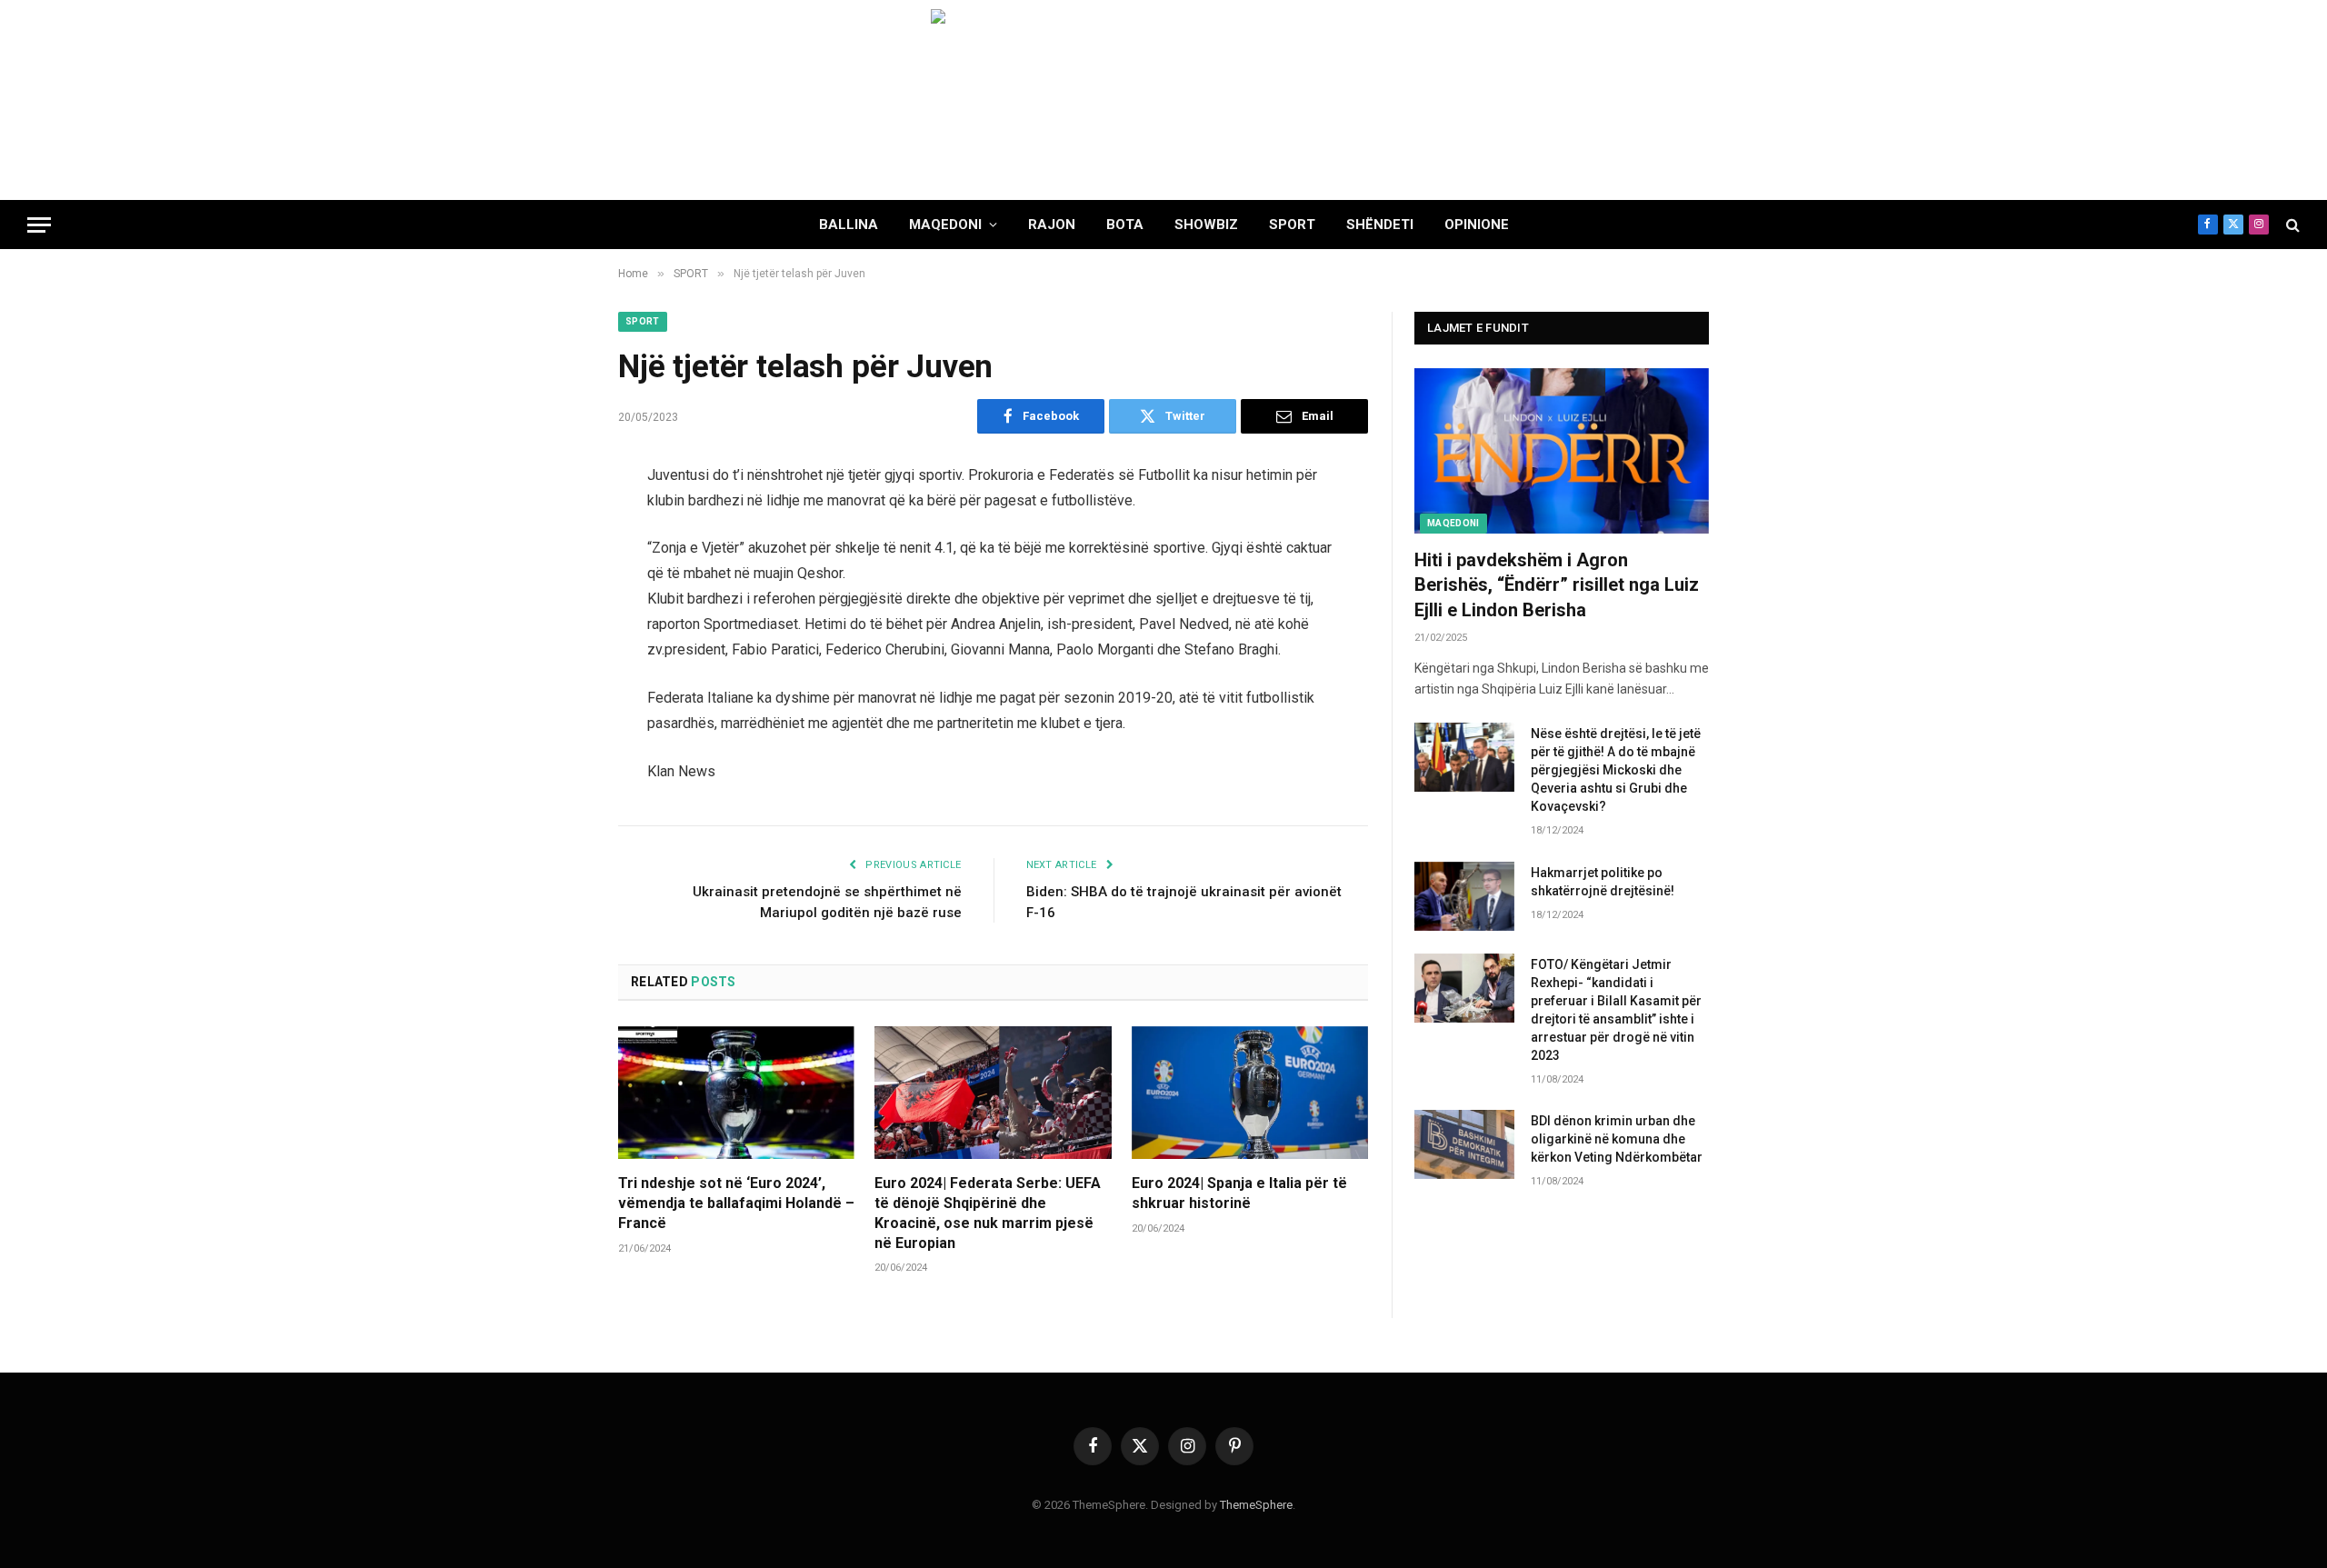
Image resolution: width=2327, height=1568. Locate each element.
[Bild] (1163, 100)
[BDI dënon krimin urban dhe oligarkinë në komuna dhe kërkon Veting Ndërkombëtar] (1464, 1144)
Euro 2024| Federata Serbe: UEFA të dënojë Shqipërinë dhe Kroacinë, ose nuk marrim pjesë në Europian (988, 1213)
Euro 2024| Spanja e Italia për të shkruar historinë (1239, 1193)
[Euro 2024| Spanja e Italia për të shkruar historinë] (1250, 1093)
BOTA (1125, 225)
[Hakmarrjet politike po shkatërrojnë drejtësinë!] (1464, 896)
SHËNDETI (1380, 225)
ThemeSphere (1256, 1505)
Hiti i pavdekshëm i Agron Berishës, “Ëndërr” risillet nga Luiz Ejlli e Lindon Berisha (1557, 584)
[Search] (2291, 225)
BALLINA (849, 225)
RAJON (1052, 225)
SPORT (1292, 225)
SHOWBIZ (1206, 225)
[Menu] (39, 225)
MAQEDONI (945, 225)
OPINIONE (1477, 225)
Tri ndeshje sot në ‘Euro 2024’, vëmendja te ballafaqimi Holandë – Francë (736, 1203)
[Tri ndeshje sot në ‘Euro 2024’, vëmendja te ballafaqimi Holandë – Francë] (736, 1093)
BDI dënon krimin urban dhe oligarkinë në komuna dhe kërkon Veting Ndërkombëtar (1617, 1139)
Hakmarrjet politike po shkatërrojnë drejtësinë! (1603, 882)
